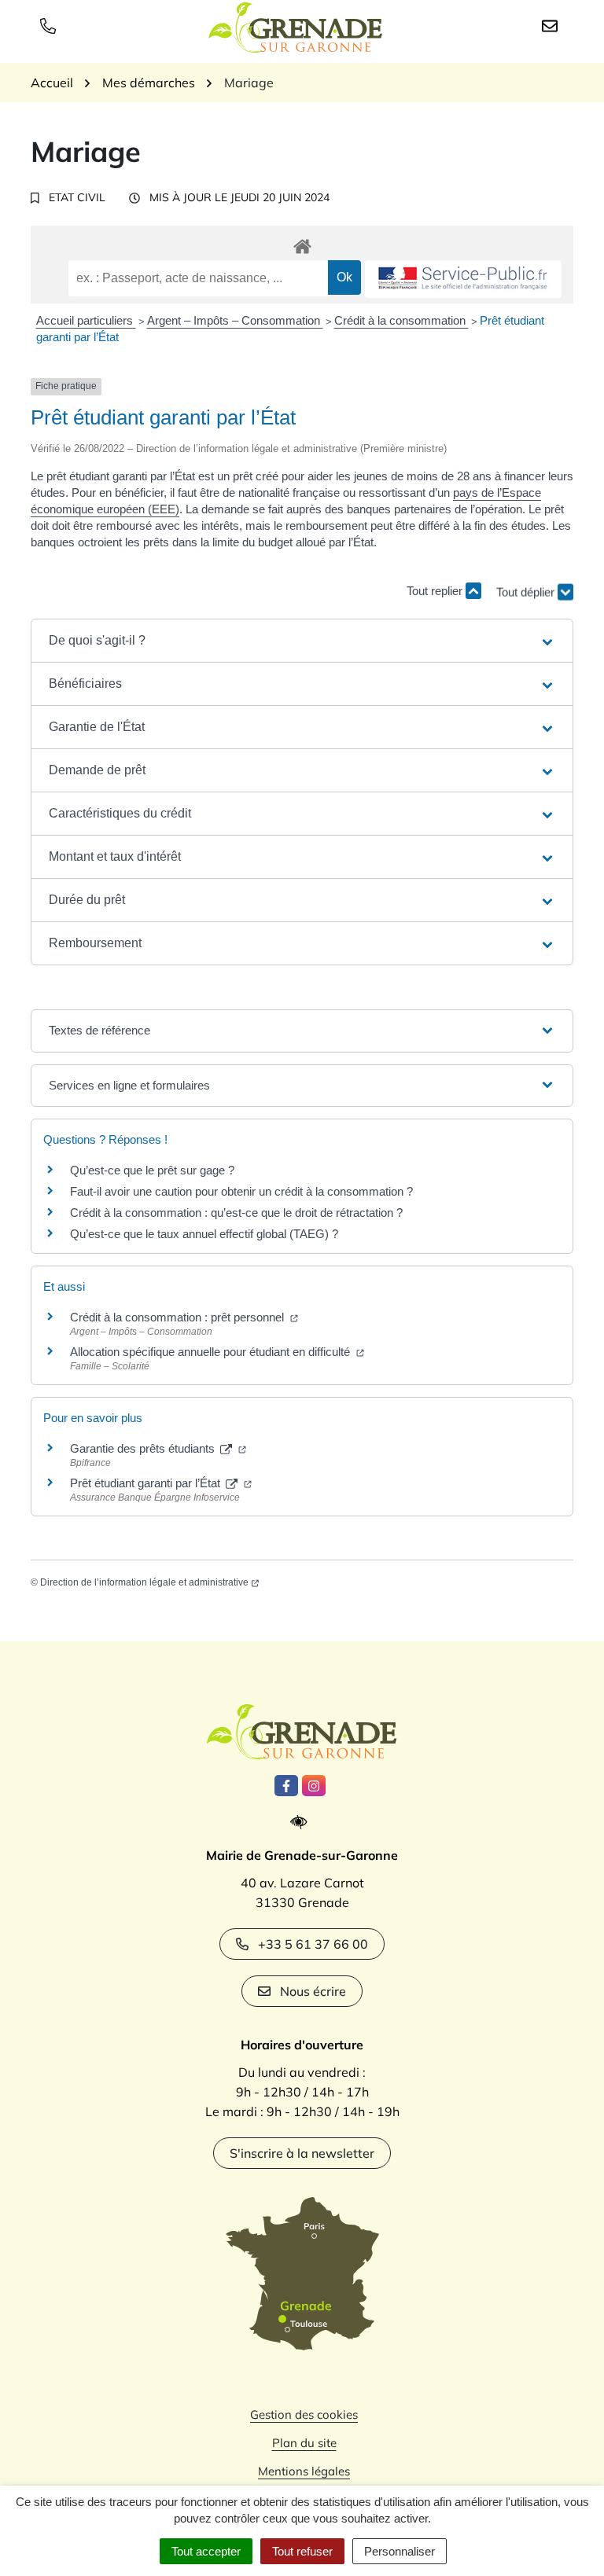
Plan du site (304, 2443)
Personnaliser (400, 2551)
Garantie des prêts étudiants (144, 1448)
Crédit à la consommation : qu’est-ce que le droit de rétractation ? (236, 1213)
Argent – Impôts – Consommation (235, 320)
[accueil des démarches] (302, 244)
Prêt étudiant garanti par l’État (147, 1483)
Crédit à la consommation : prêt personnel (179, 1317)
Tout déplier (527, 586)
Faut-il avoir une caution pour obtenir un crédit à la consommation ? (241, 1191)
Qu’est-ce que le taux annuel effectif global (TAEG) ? (204, 1234)
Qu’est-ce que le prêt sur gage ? (152, 1170)
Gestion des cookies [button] (304, 2414)
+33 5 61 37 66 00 (313, 1944)
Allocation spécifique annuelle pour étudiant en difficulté (212, 1352)
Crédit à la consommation (401, 320)
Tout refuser (302, 2551)
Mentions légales (304, 2471)
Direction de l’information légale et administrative (144, 1582)
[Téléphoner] (51, 25)
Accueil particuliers (86, 320)
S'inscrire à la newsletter (302, 2153)
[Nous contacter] (553, 25)
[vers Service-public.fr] (463, 279)
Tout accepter (206, 2551)
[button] (302, 641)
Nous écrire (313, 1991)
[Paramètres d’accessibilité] (302, 1823)
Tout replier (436, 591)
